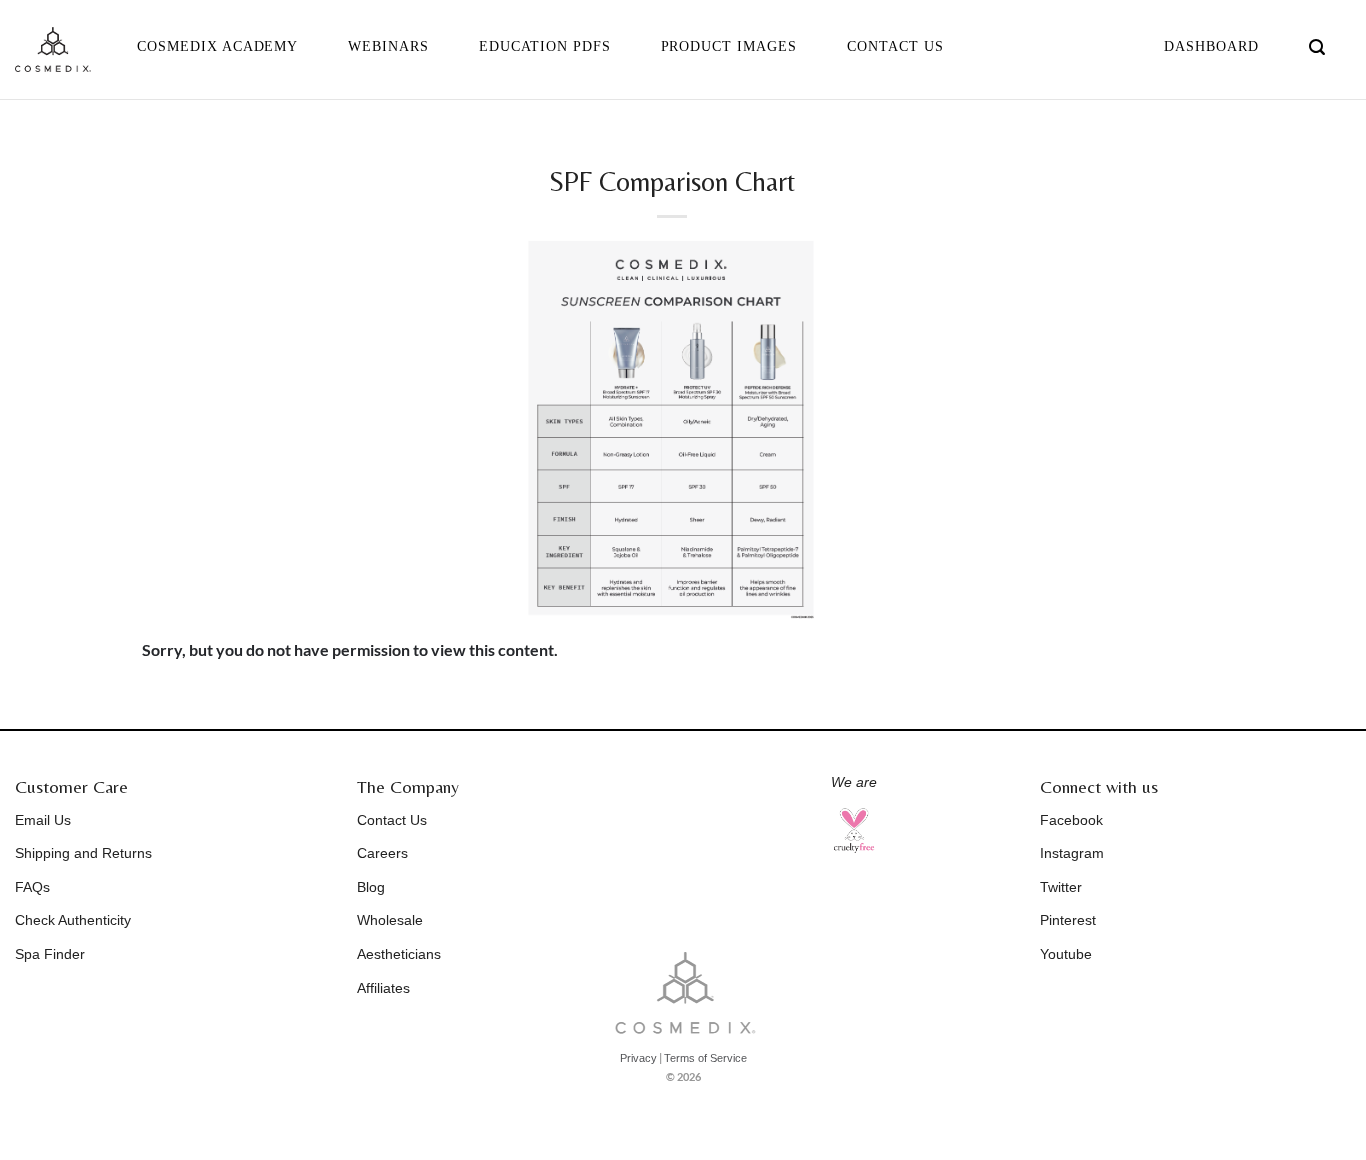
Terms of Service (705, 1058)
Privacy (638, 1058)
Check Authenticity (73, 920)
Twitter (1061, 887)
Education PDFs (544, 46)
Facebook (1071, 820)
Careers (382, 853)
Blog (371, 887)
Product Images (729, 46)
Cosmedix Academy (217, 46)
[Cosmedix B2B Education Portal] (53, 49)
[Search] (1317, 47)
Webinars (388, 46)
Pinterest (1068, 920)
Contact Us (895, 46)
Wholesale (390, 920)
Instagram (1072, 853)
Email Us (43, 820)
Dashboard (1211, 46)
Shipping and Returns (83, 853)
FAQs (32, 887)
